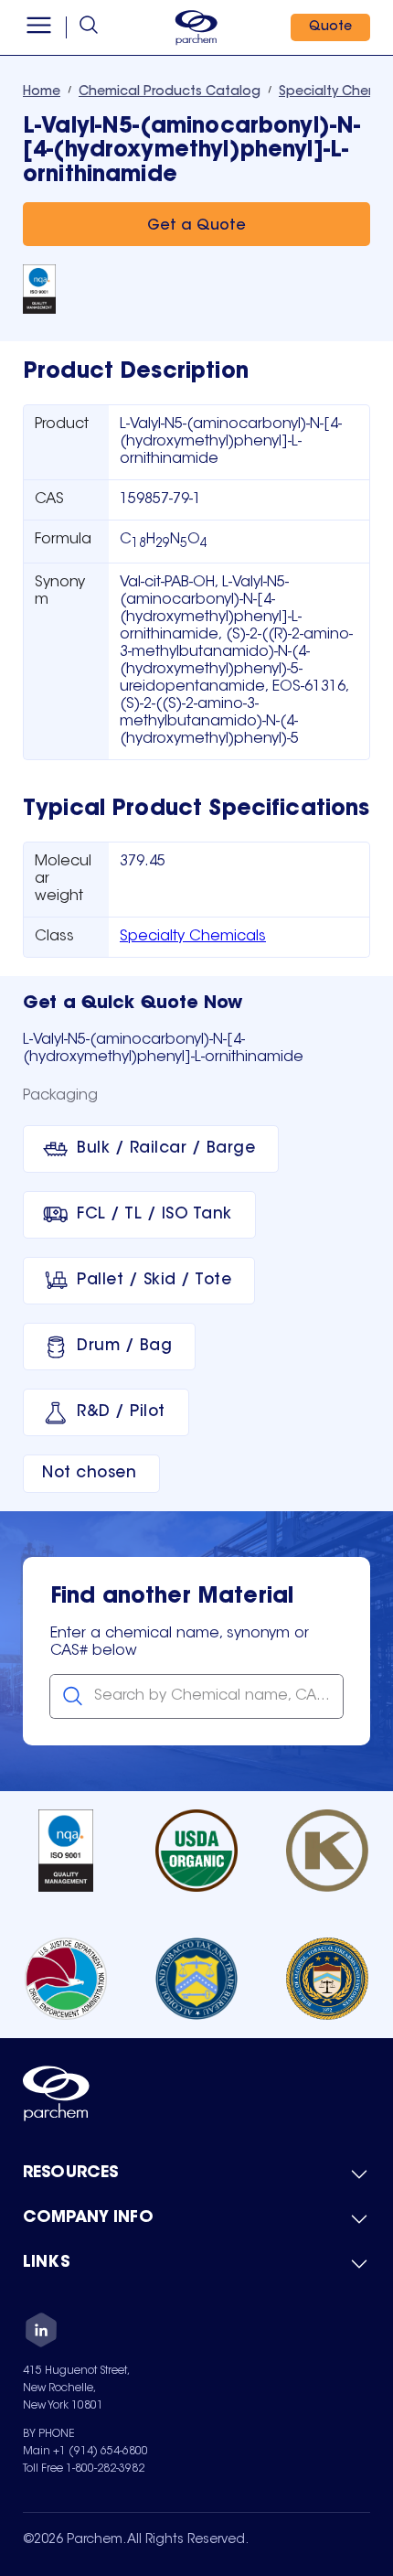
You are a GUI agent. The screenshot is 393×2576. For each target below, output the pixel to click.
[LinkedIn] (41, 2333)
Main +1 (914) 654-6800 (85, 2452)
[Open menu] (39, 27)
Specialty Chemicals (193, 937)
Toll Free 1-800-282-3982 (84, 2469)
